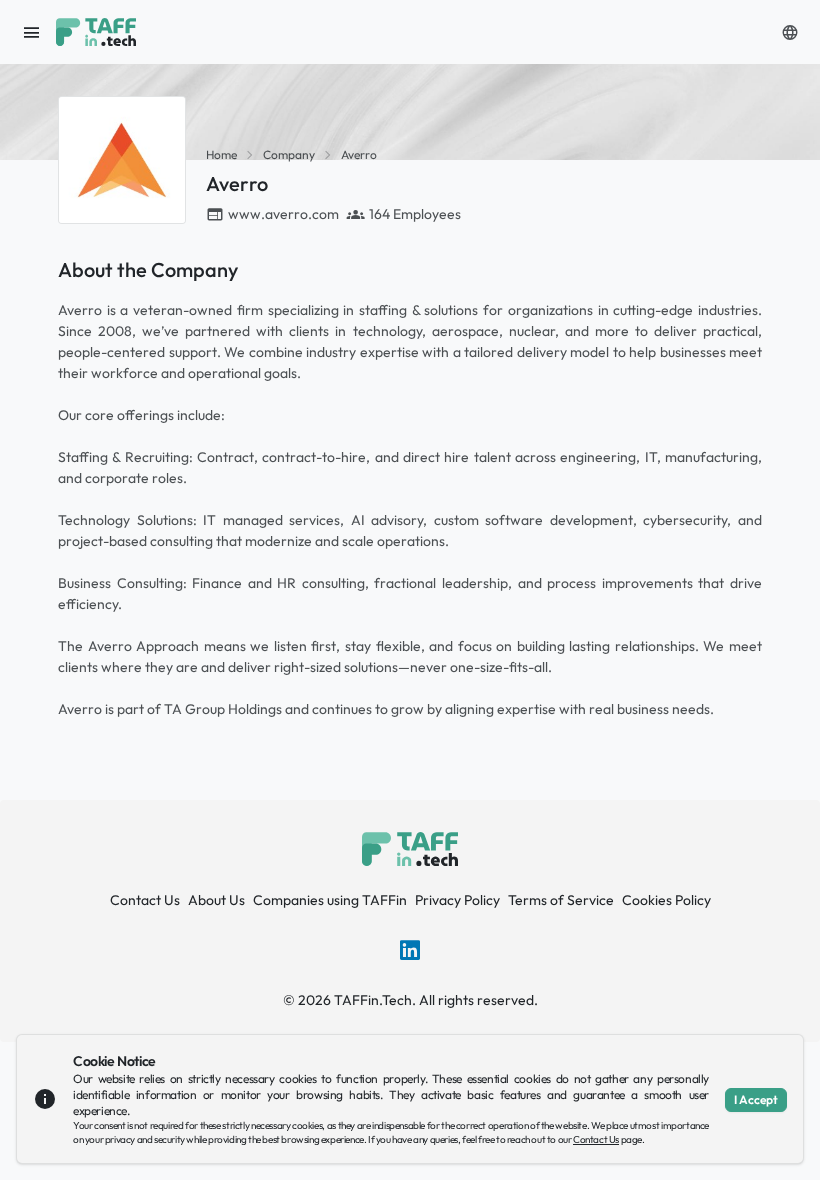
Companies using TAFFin (330, 900)
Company (289, 154)
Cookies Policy (666, 900)
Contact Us (145, 900)
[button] (790, 32)
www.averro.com (283, 214)
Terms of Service (561, 900)
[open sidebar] (32, 32)
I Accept (756, 1099)
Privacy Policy (457, 900)
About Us (216, 900)
